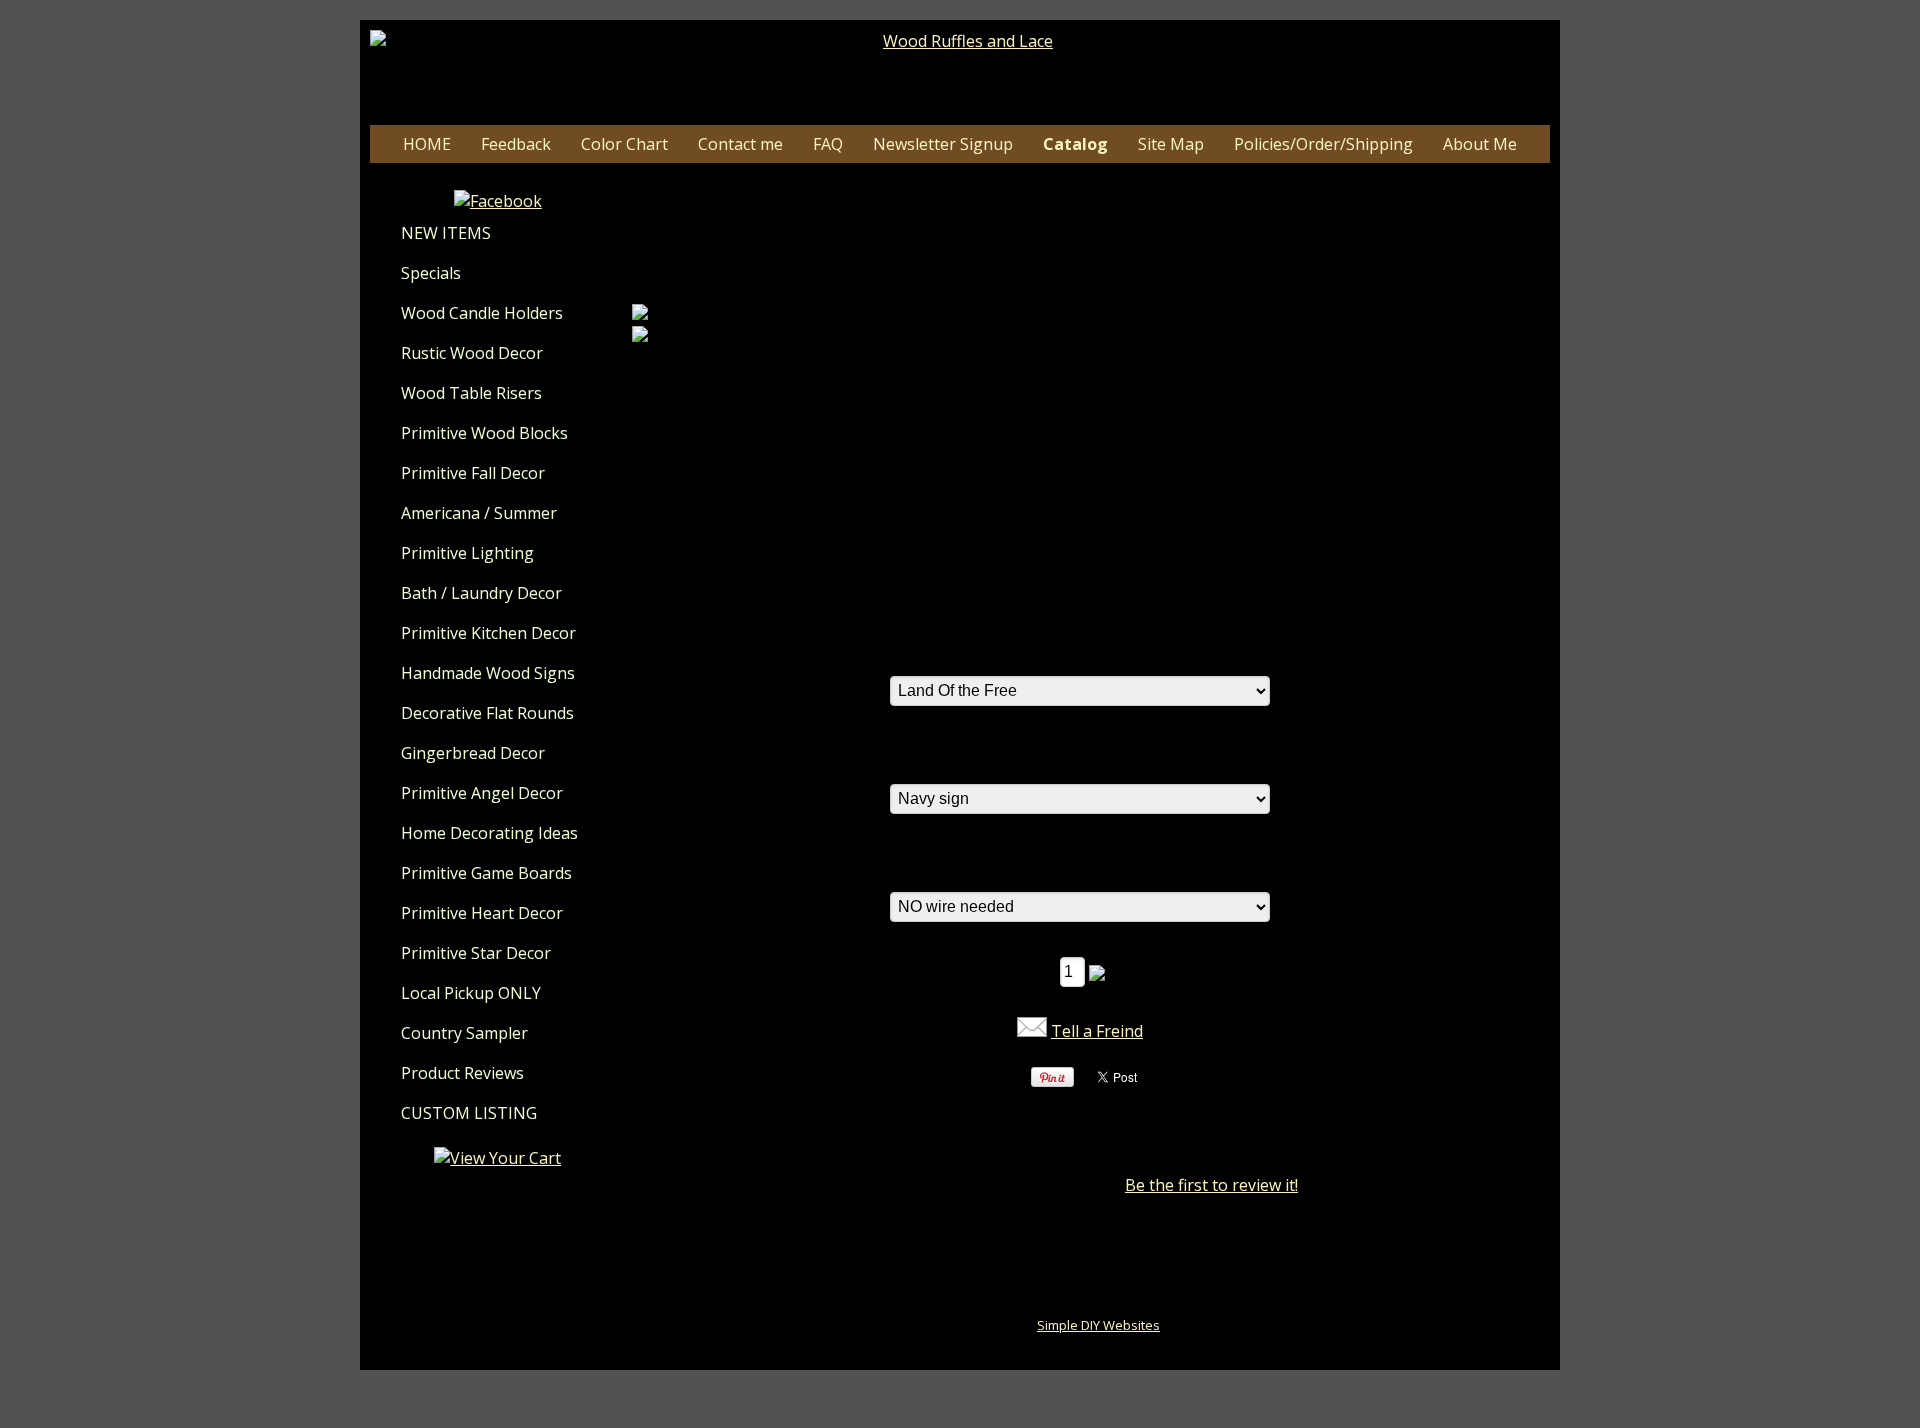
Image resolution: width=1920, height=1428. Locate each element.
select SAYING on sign (972, 654)
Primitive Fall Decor (473, 473)
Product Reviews (462, 1073)
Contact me (740, 144)
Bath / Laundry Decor (481, 593)
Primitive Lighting (467, 553)
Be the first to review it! (1211, 1185)
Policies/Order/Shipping (1323, 144)
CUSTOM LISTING (469, 1113)
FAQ (828, 144)
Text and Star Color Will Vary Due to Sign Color (1066, 596)
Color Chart (624, 144)
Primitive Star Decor (476, 953)
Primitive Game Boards (486, 873)
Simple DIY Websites (1098, 1325)
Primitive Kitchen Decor (488, 633)
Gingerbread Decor (473, 753)
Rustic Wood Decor (472, 353)
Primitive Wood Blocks (484, 433)
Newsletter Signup (943, 144)
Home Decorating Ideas (489, 833)
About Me (1480, 144)
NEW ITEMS (446, 233)
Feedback (516, 144)
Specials (431, 273)
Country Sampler (464, 1033)
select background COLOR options (1018, 762)
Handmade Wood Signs (488, 673)
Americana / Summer (479, 513)
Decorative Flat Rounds (487, 713)
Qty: (1037, 971)
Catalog (1075, 144)
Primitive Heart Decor (482, 913)
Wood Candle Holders (482, 313)
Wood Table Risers (471, 393)
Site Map (1171, 144)
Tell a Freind (1097, 1031)
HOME (427, 144)
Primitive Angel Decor (482, 793)
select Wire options (962, 870)
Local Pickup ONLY (471, 993)
